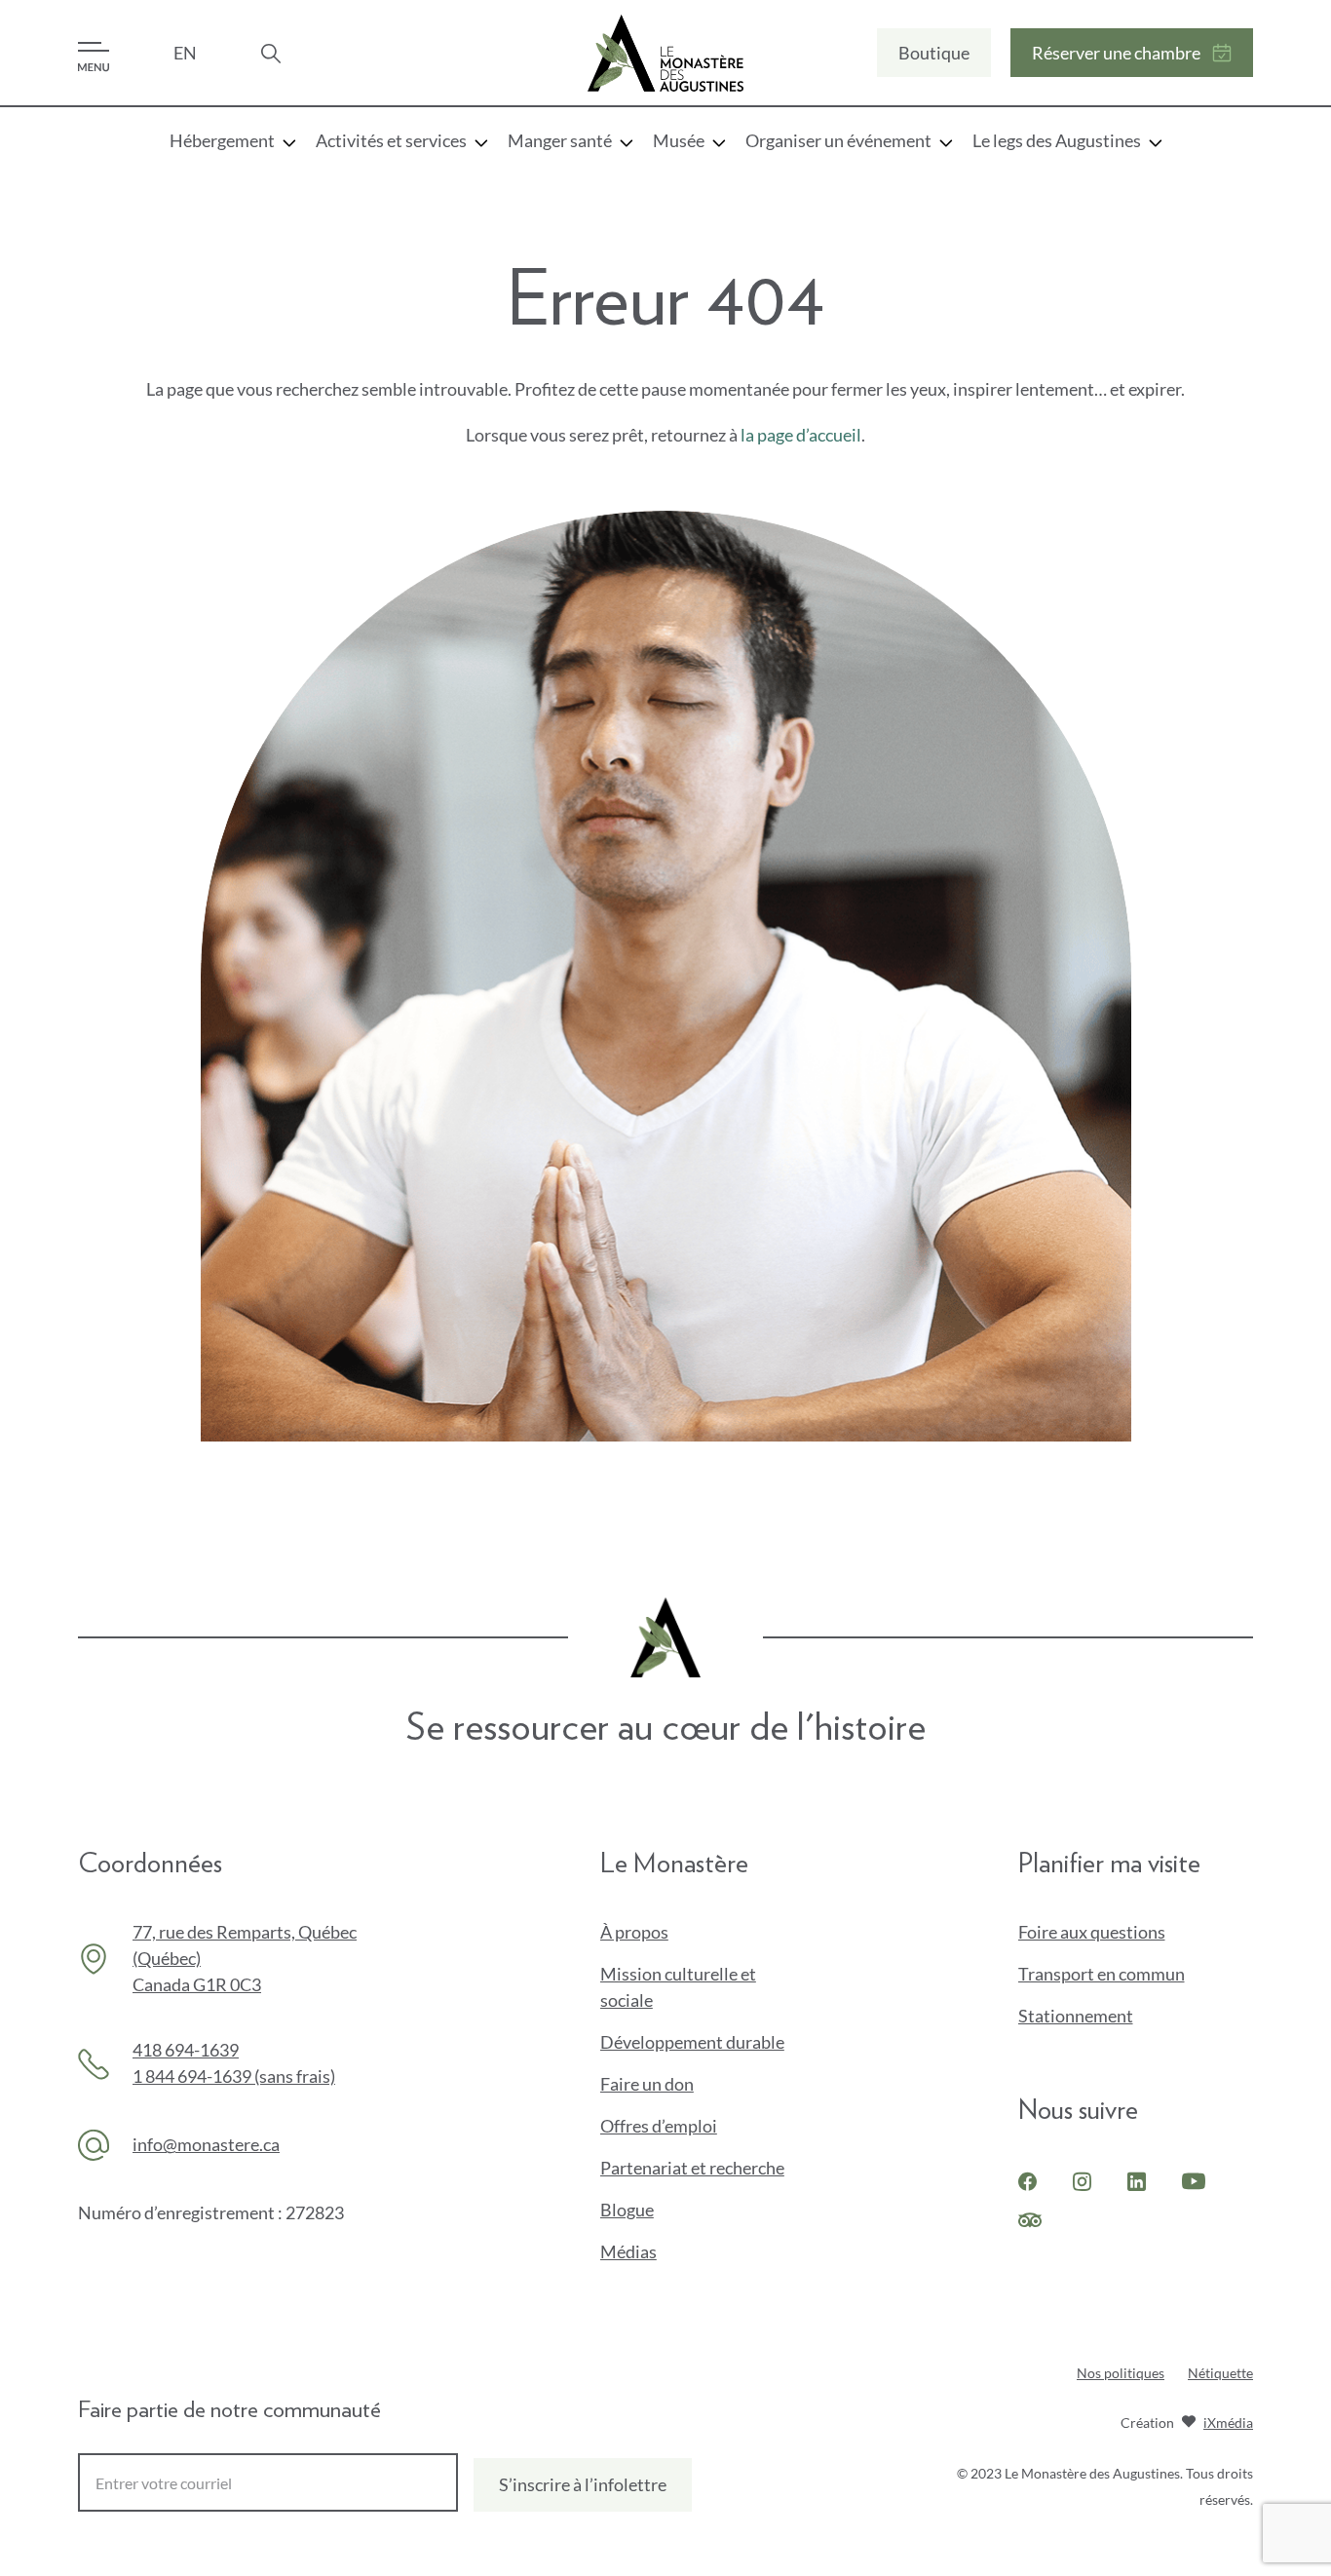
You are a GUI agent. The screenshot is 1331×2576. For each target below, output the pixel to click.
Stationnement (1076, 2016)
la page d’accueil (801, 435)
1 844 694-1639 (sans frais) (234, 2076)
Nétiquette (1220, 2373)
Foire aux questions (1092, 1932)
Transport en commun (1102, 1974)
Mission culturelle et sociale (678, 1987)
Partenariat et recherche (692, 2168)
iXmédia (1228, 2424)
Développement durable (692, 2042)
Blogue (627, 2210)
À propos (634, 1932)
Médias (628, 2251)
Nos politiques (1121, 2373)
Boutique (933, 59)
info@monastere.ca (206, 2144)
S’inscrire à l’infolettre (583, 2484)
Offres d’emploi (659, 2126)
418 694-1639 (186, 2050)
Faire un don (680, 2085)
